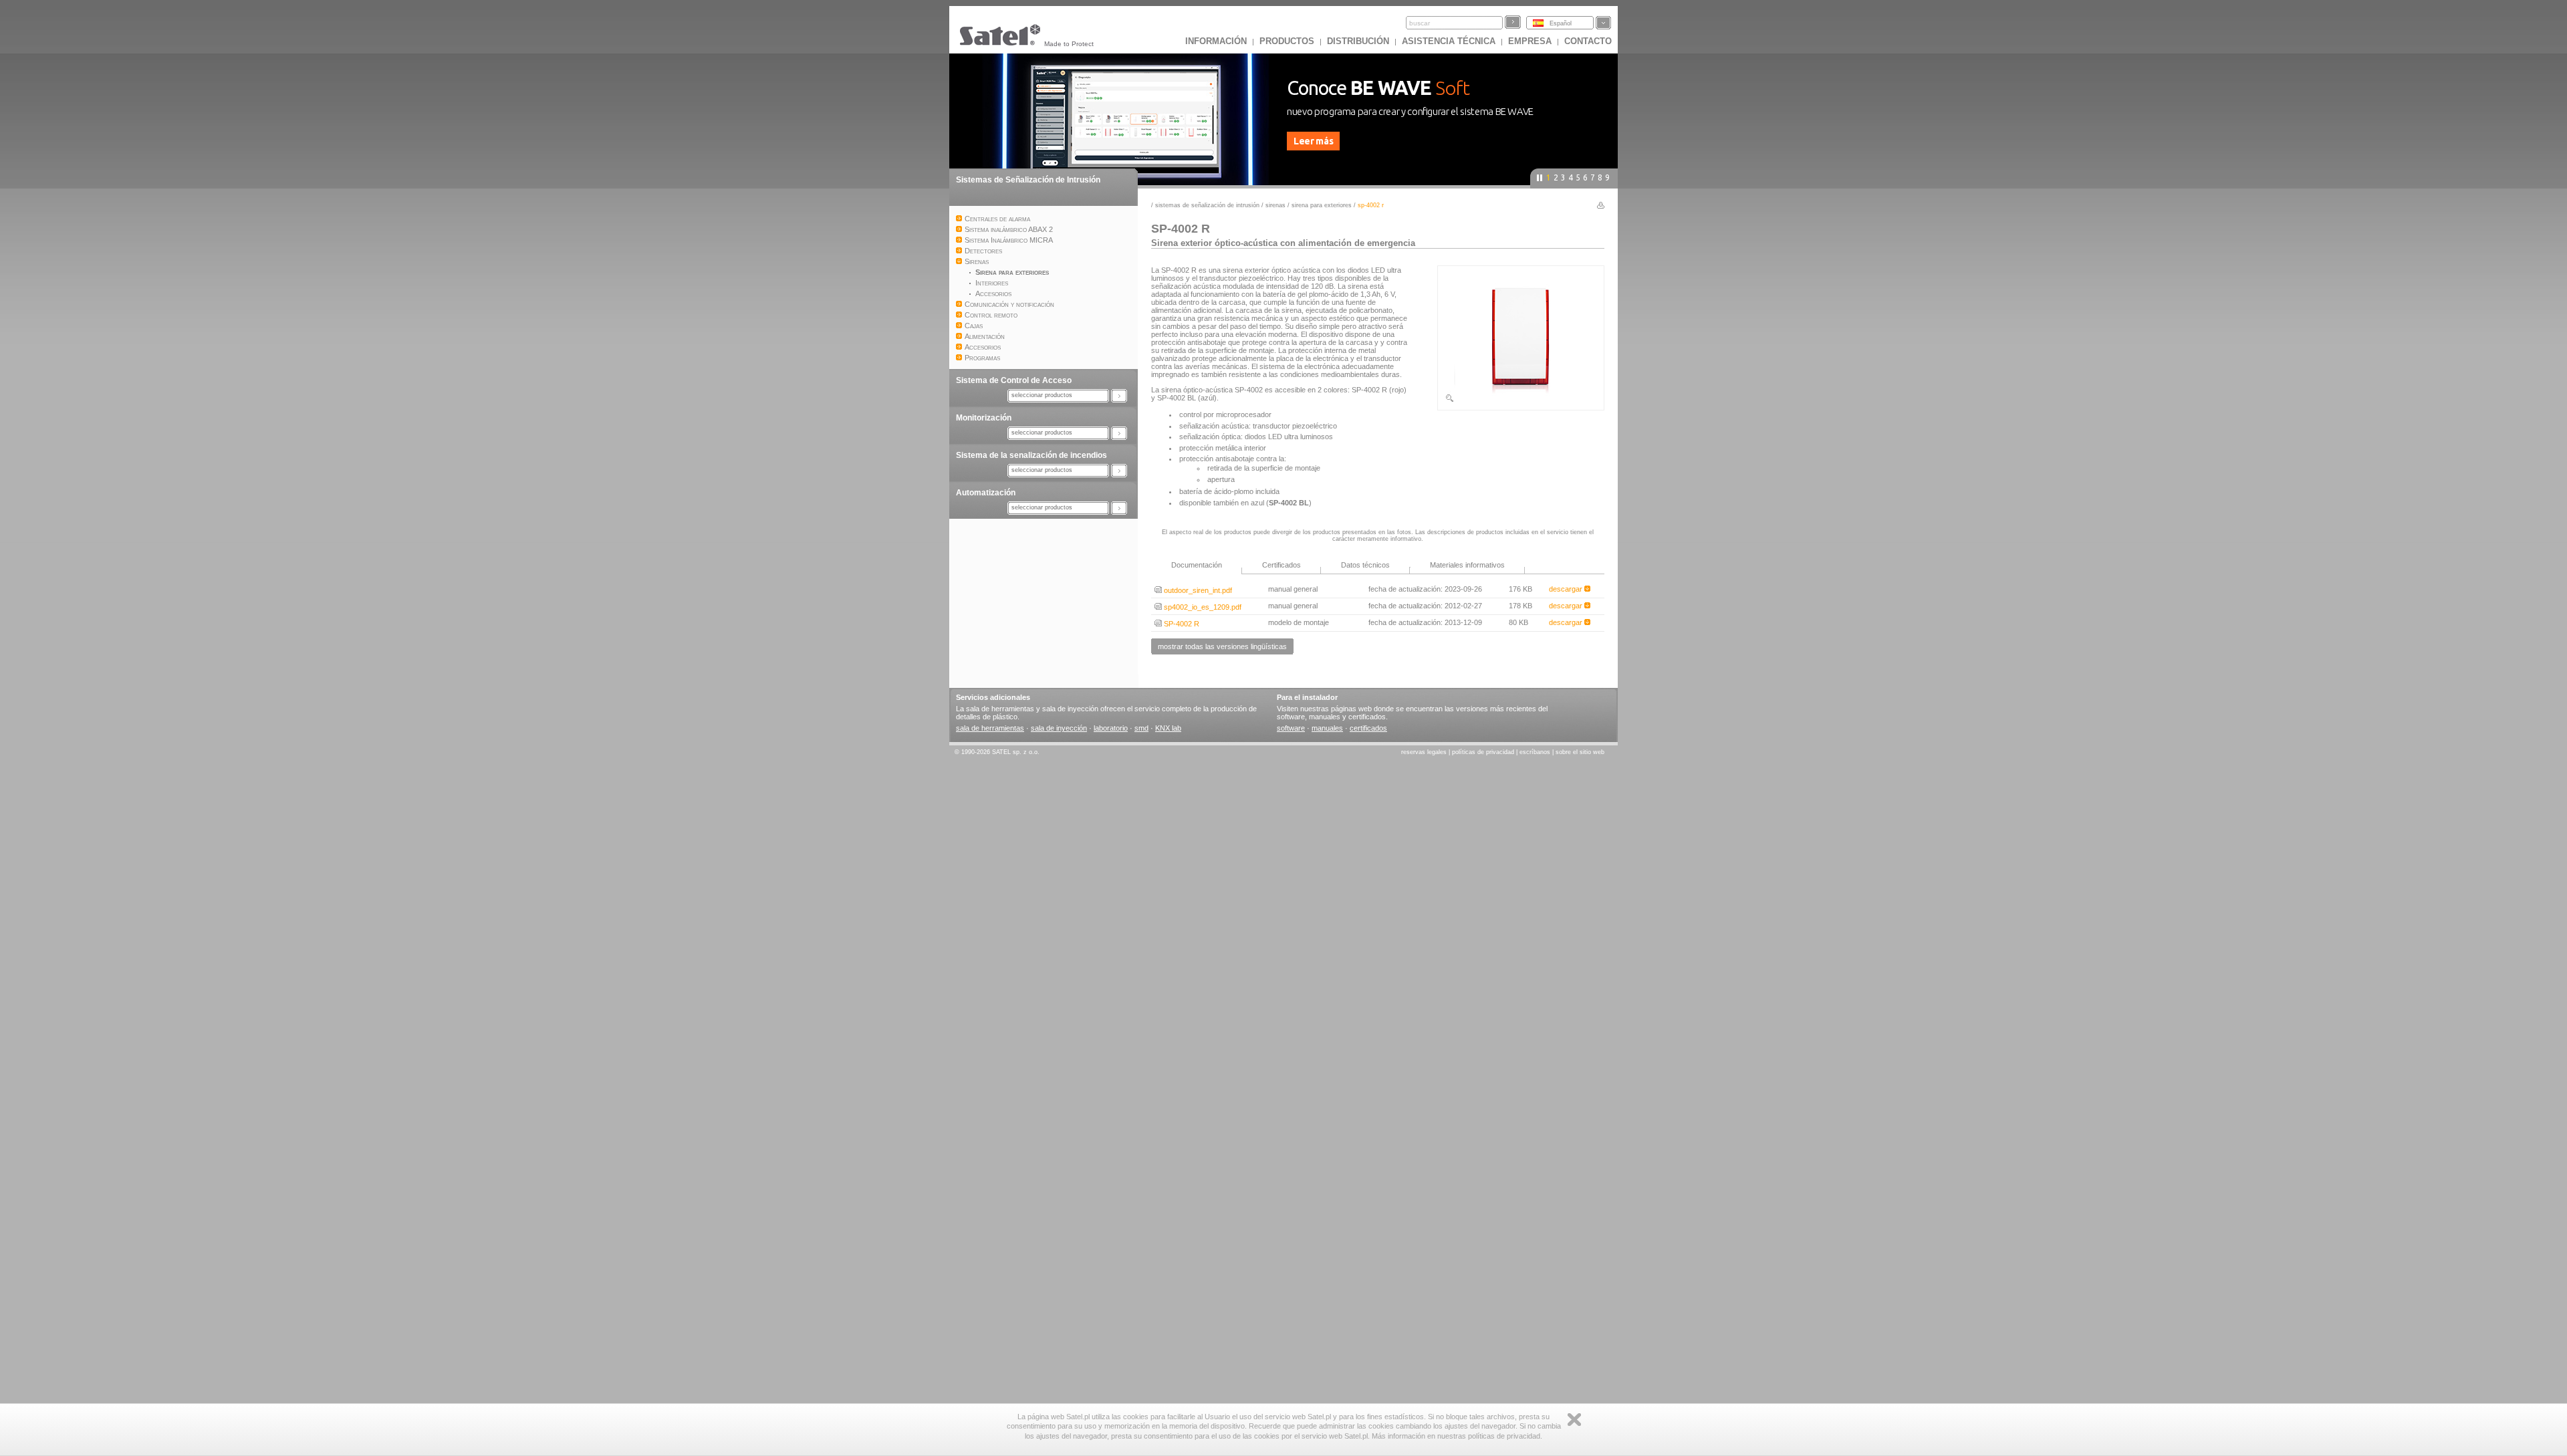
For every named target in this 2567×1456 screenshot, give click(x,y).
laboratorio (1111, 728)
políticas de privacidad (1483, 752)
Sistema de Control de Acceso (1014, 380)
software (1291, 728)
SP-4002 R (1181, 624)
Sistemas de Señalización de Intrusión (1028, 180)
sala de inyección (1059, 728)
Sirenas (1275, 205)
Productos (1287, 41)
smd (1141, 728)
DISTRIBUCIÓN (1358, 41)
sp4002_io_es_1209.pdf (1202, 607)
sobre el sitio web (1580, 752)
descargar (1567, 589)
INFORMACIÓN (1216, 41)
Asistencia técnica (1449, 41)
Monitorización (984, 418)
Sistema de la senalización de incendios (1031, 455)
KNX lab (1168, 728)
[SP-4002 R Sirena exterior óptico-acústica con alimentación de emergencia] (1521, 400)
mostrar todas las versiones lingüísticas (1222, 646)
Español (1561, 23)
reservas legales (1424, 752)
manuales (1327, 728)
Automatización (986, 493)
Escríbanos (1535, 752)
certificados (1368, 728)
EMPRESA (1530, 41)
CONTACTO (1588, 41)
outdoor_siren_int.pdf (1197, 590)
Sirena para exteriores (1322, 205)
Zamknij (1574, 1420)
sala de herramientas (990, 728)
